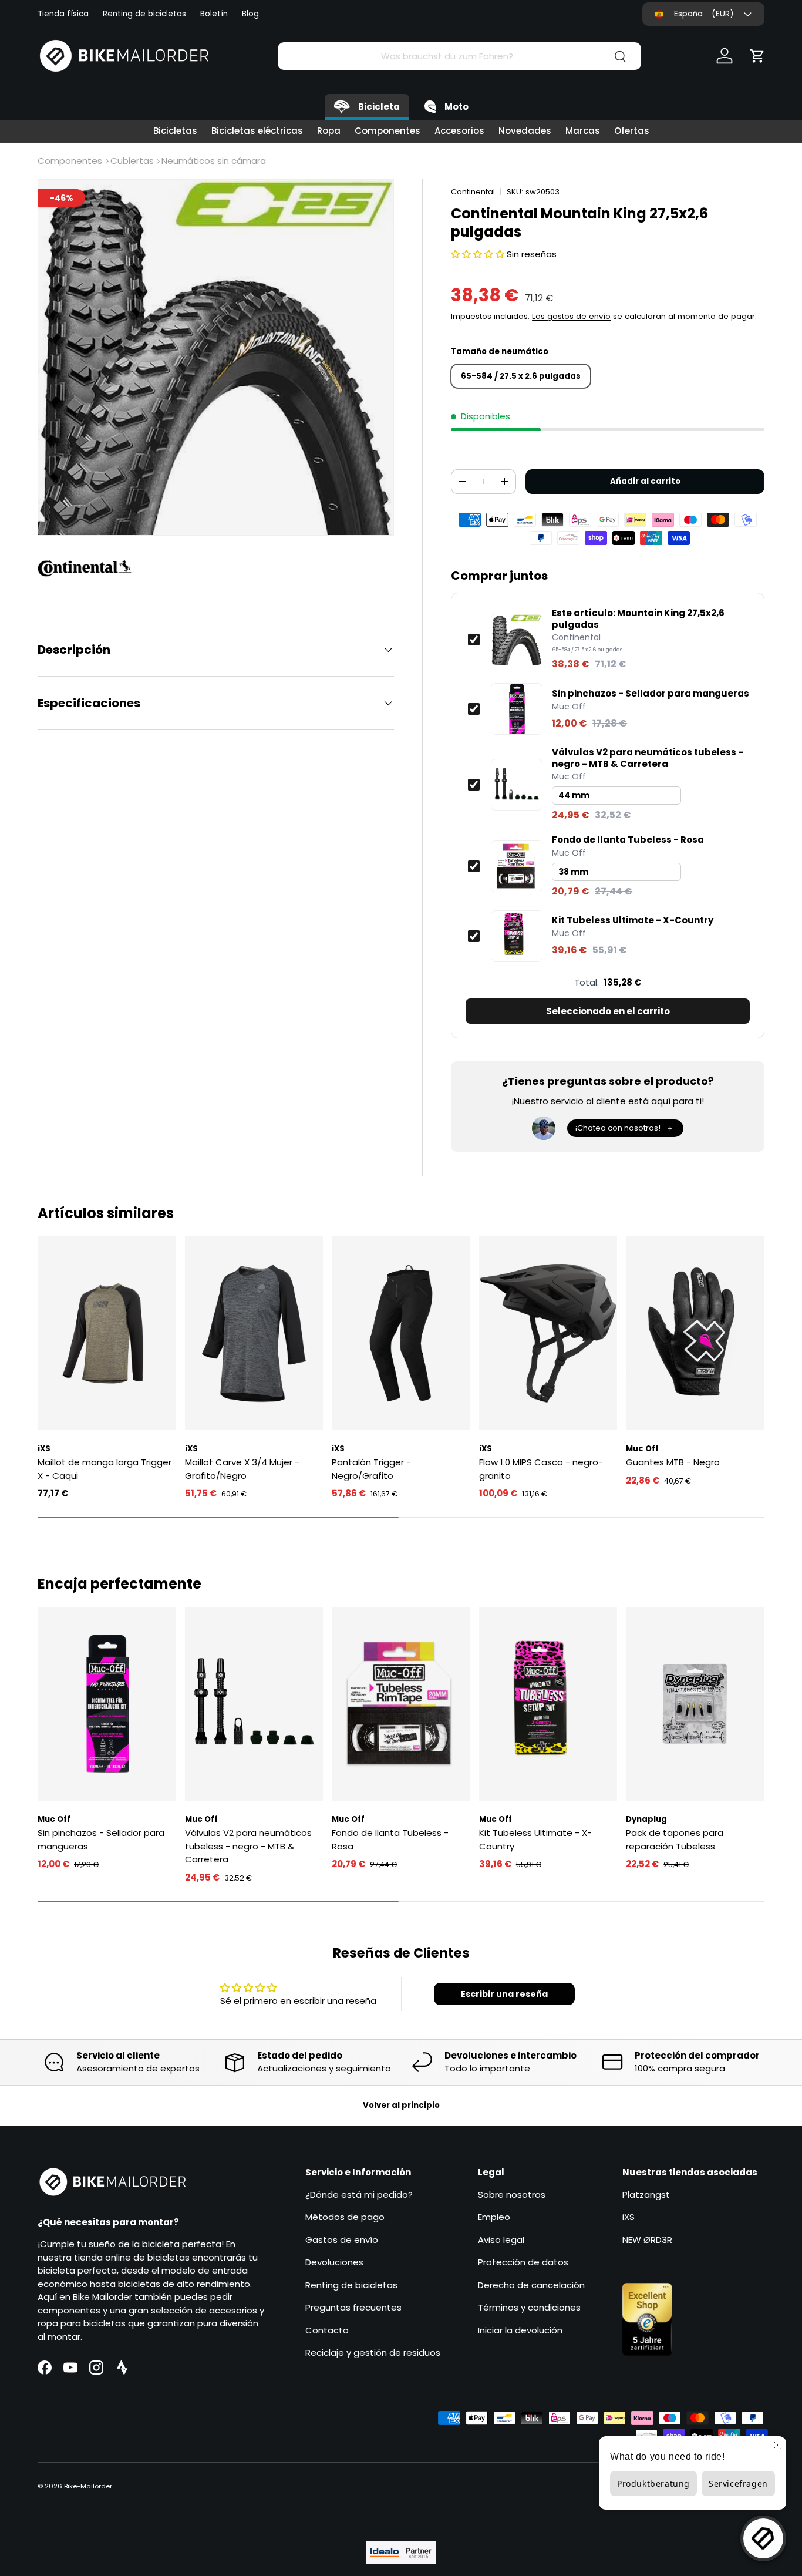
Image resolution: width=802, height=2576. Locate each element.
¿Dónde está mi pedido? (359, 2195)
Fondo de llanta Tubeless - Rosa (628, 840)
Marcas (583, 131)
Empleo (494, 2217)
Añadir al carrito (645, 481)
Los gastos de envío (571, 316)
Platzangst (646, 2195)
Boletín (214, 14)
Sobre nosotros (512, 2195)
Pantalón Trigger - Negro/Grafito (371, 1469)
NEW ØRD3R (647, 2240)
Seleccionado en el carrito (608, 1011)
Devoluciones (334, 2262)
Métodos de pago (345, 2217)
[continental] (90, 569)
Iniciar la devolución (520, 2330)
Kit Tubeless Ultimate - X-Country (633, 920)
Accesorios (459, 131)
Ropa (329, 131)
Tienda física (63, 14)
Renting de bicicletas (144, 14)
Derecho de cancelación (531, 2285)
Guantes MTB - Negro (673, 1462)
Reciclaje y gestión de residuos (373, 2353)
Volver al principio (401, 2105)
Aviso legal (501, 2240)
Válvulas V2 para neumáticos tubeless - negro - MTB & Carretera (648, 758)
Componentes (387, 131)
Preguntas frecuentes (353, 2307)
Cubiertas (132, 161)
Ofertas (632, 131)
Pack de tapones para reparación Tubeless (675, 1839)
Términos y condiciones (529, 2307)
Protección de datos (523, 2262)
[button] (757, 56)
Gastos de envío (342, 2240)
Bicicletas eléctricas (257, 131)
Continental (473, 192)
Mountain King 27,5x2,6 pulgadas (638, 619)
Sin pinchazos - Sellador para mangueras (651, 694)
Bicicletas (175, 131)
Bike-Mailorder (88, 2486)
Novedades (525, 131)
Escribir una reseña (504, 1994)
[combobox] (459, 56)
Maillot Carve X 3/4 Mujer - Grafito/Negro (242, 1469)
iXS (629, 2217)
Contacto (327, 2330)
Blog (250, 14)
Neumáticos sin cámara (214, 161)
